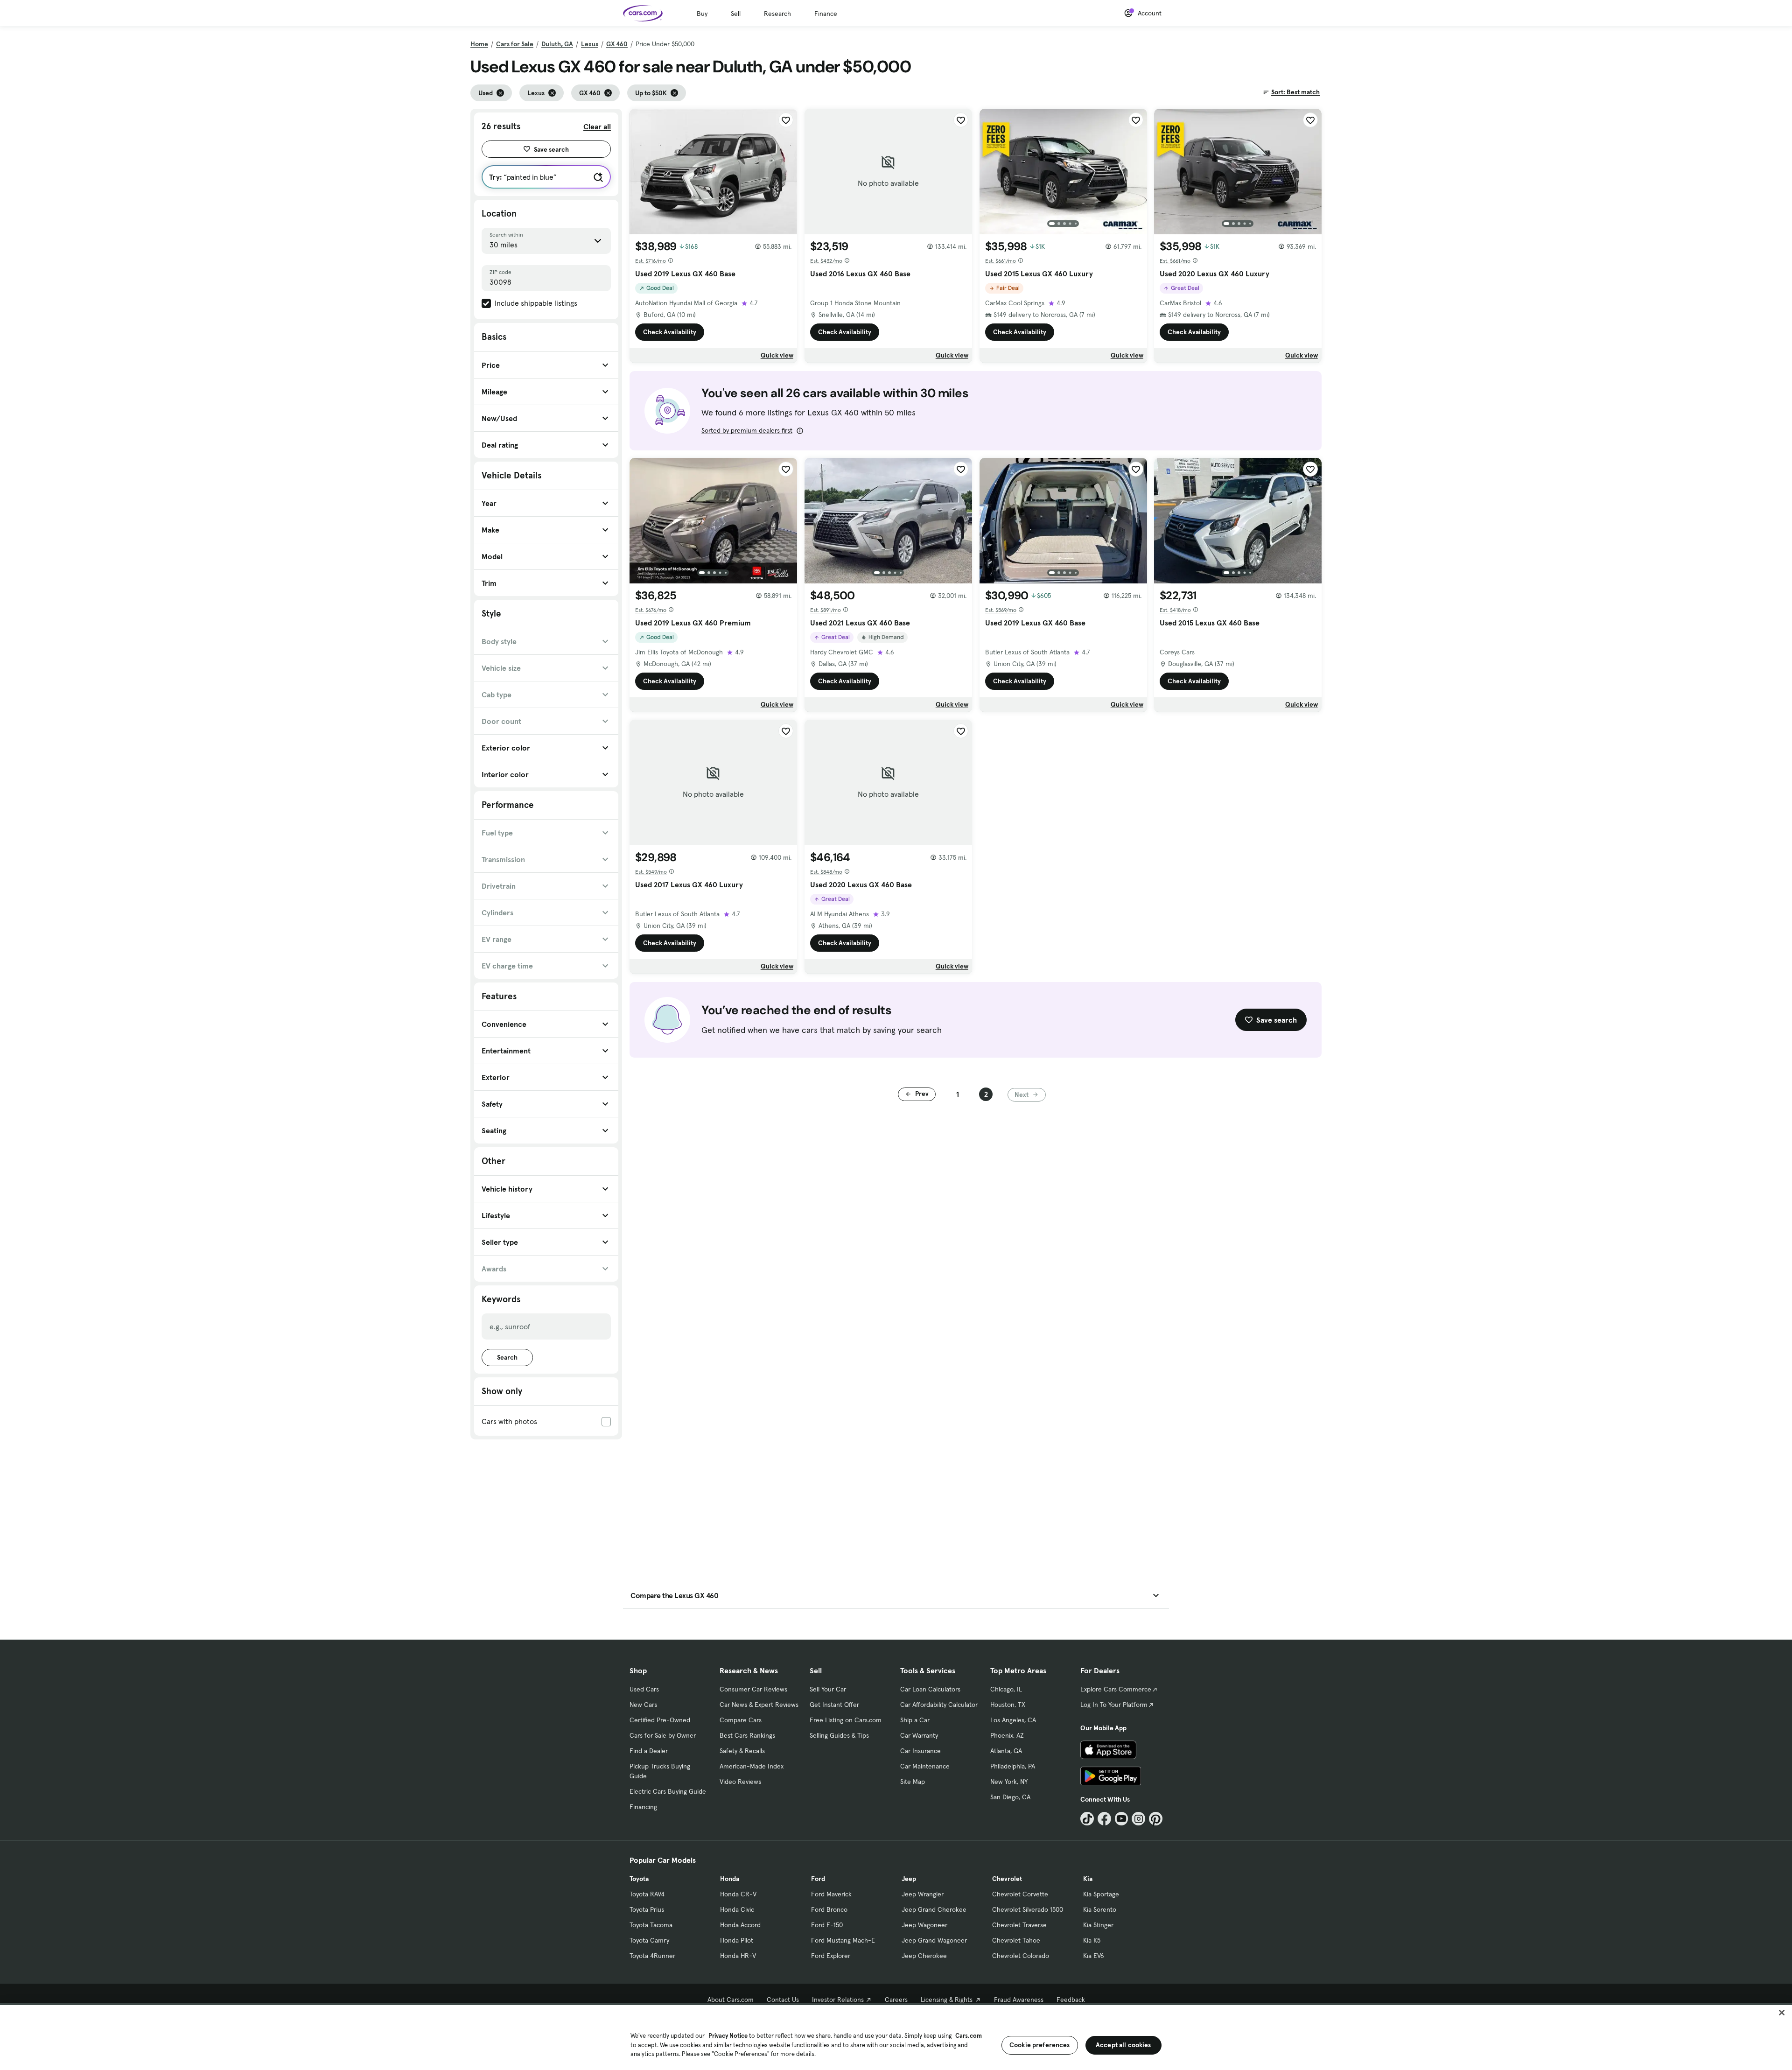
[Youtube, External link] (1122, 1819)
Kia (1088, 1879)
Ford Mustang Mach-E (843, 1940)
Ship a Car (915, 1720)
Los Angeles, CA (1013, 1720)
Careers (896, 2000)
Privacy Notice (728, 2036)
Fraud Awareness (1019, 2000)
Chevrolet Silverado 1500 (1028, 1909)
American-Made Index (752, 1766)
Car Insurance (920, 1751)
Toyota (639, 1879)
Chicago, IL (1006, 1689)
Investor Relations (838, 2000)
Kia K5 (1092, 1940)
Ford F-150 (827, 1925)
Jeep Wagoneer (924, 1925)
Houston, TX (1008, 1705)
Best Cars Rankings (747, 1735)
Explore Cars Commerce (1116, 1689)
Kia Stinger (1098, 1925)
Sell (736, 14)
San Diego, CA (1010, 1797)
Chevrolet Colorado (1021, 1956)
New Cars (643, 1705)
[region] (896, 2037)
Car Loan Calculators (930, 1689)
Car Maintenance (925, 1766)
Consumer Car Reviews (753, 1689)
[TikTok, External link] (1087, 1819)
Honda (730, 1879)
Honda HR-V (738, 1956)
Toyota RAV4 (647, 1894)
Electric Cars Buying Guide (668, 1791)
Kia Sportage (1101, 1894)
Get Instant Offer (834, 1705)
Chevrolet (1007, 1879)
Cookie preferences (1040, 2045)
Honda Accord (740, 1925)
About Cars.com (731, 2000)
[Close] (1782, 2013)
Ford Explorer (831, 1956)
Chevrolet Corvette (1020, 1894)
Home (479, 44)
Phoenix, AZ (1007, 1735)
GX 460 (617, 44)
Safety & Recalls (742, 1751)
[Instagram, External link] (1138, 1819)
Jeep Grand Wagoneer (934, 1940)
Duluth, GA (557, 44)
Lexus (590, 44)
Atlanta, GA (1006, 1751)
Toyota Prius (647, 1909)
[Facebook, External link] (1104, 1819)
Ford (818, 1879)
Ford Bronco (829, 1909)
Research (777, 14)
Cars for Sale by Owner (663, 1735)
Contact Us (783, 2000)
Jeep (909, 1879)
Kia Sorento (1100, 1909)
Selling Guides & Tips (839, 1735)
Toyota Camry (649, 1940)
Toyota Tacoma (651, 1925)
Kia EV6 (1094, 1956)
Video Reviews (740, 1782)
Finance (826, 14)
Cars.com (969, 2036)
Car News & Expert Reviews (759, 1705)
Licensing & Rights (947, 2000)
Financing (643, 1807)
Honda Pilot (737, 1940)
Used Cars (644, 1689)
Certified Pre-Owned (660, 1720)
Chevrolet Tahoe (1016, 1940)
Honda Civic (737, 1909)
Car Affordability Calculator (939, 1705)
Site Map (913, 1782)
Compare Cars (741, 1720)
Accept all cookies (1123, 2045)
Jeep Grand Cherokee (934, 1909)
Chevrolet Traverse (1019, 1925)
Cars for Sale (515, 44)
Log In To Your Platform (1114, 1705)
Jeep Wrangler (923, 1894)
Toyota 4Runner (652, 1956)
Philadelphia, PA (1013, 1766)
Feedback (1071, 2000)
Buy (702, 14)
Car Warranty (919, 1735)
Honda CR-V (738, 1894)
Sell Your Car (828, 1689)
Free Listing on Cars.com (846, 1720)
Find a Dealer (649, 1751)
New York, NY (1009, 1782)
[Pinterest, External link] (1156, 1819)
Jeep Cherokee (924, 1956)
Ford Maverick (831, 1894)
